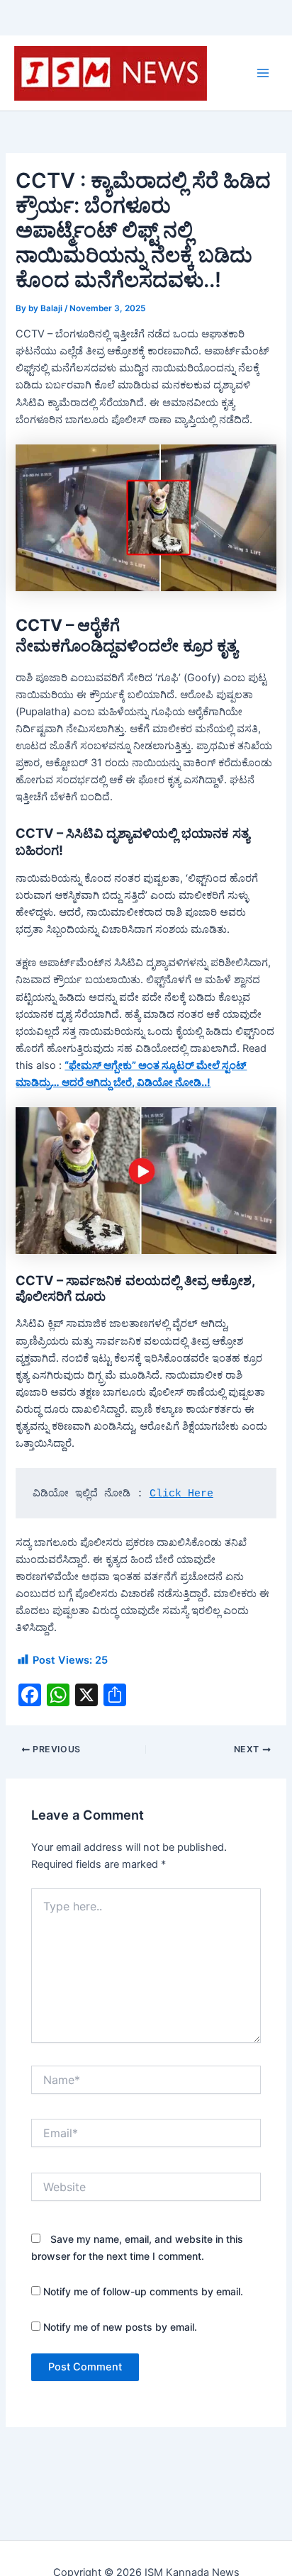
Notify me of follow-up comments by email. (143, 2291)
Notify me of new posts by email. (120, 2327)
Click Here (181, 1494)
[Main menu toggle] (263, 73)
